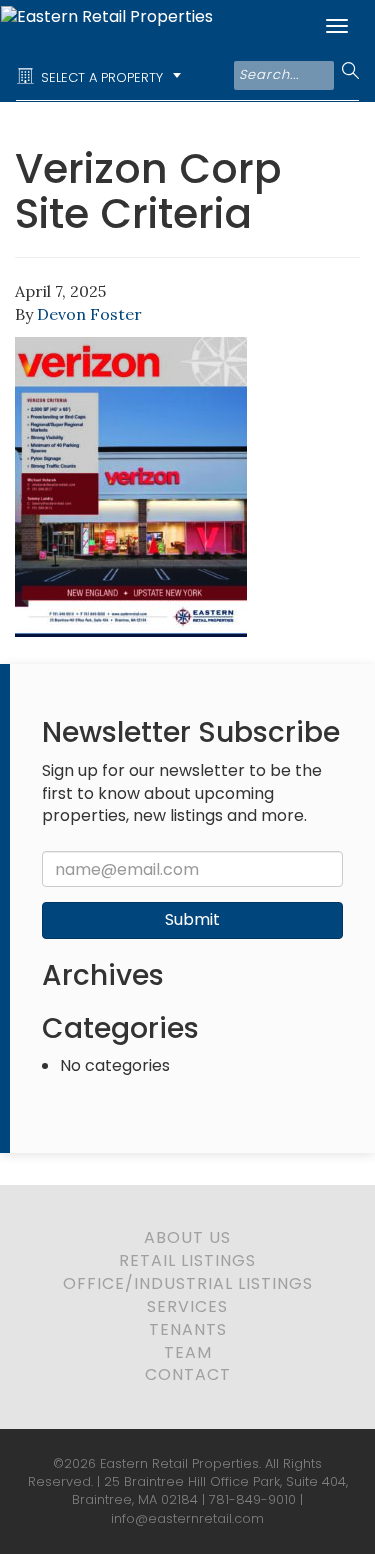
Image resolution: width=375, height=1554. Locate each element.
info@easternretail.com (187, 1518)
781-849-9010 (252, 1499)
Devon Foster (89, 314)
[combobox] (102, 77)
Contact (188, 1374)
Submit (192, 919)
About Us (187, 1237)
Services (187, 1306)
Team (188, 1352)
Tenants (188, 1329)
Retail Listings (187, 1260)
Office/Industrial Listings (188, 1283)
